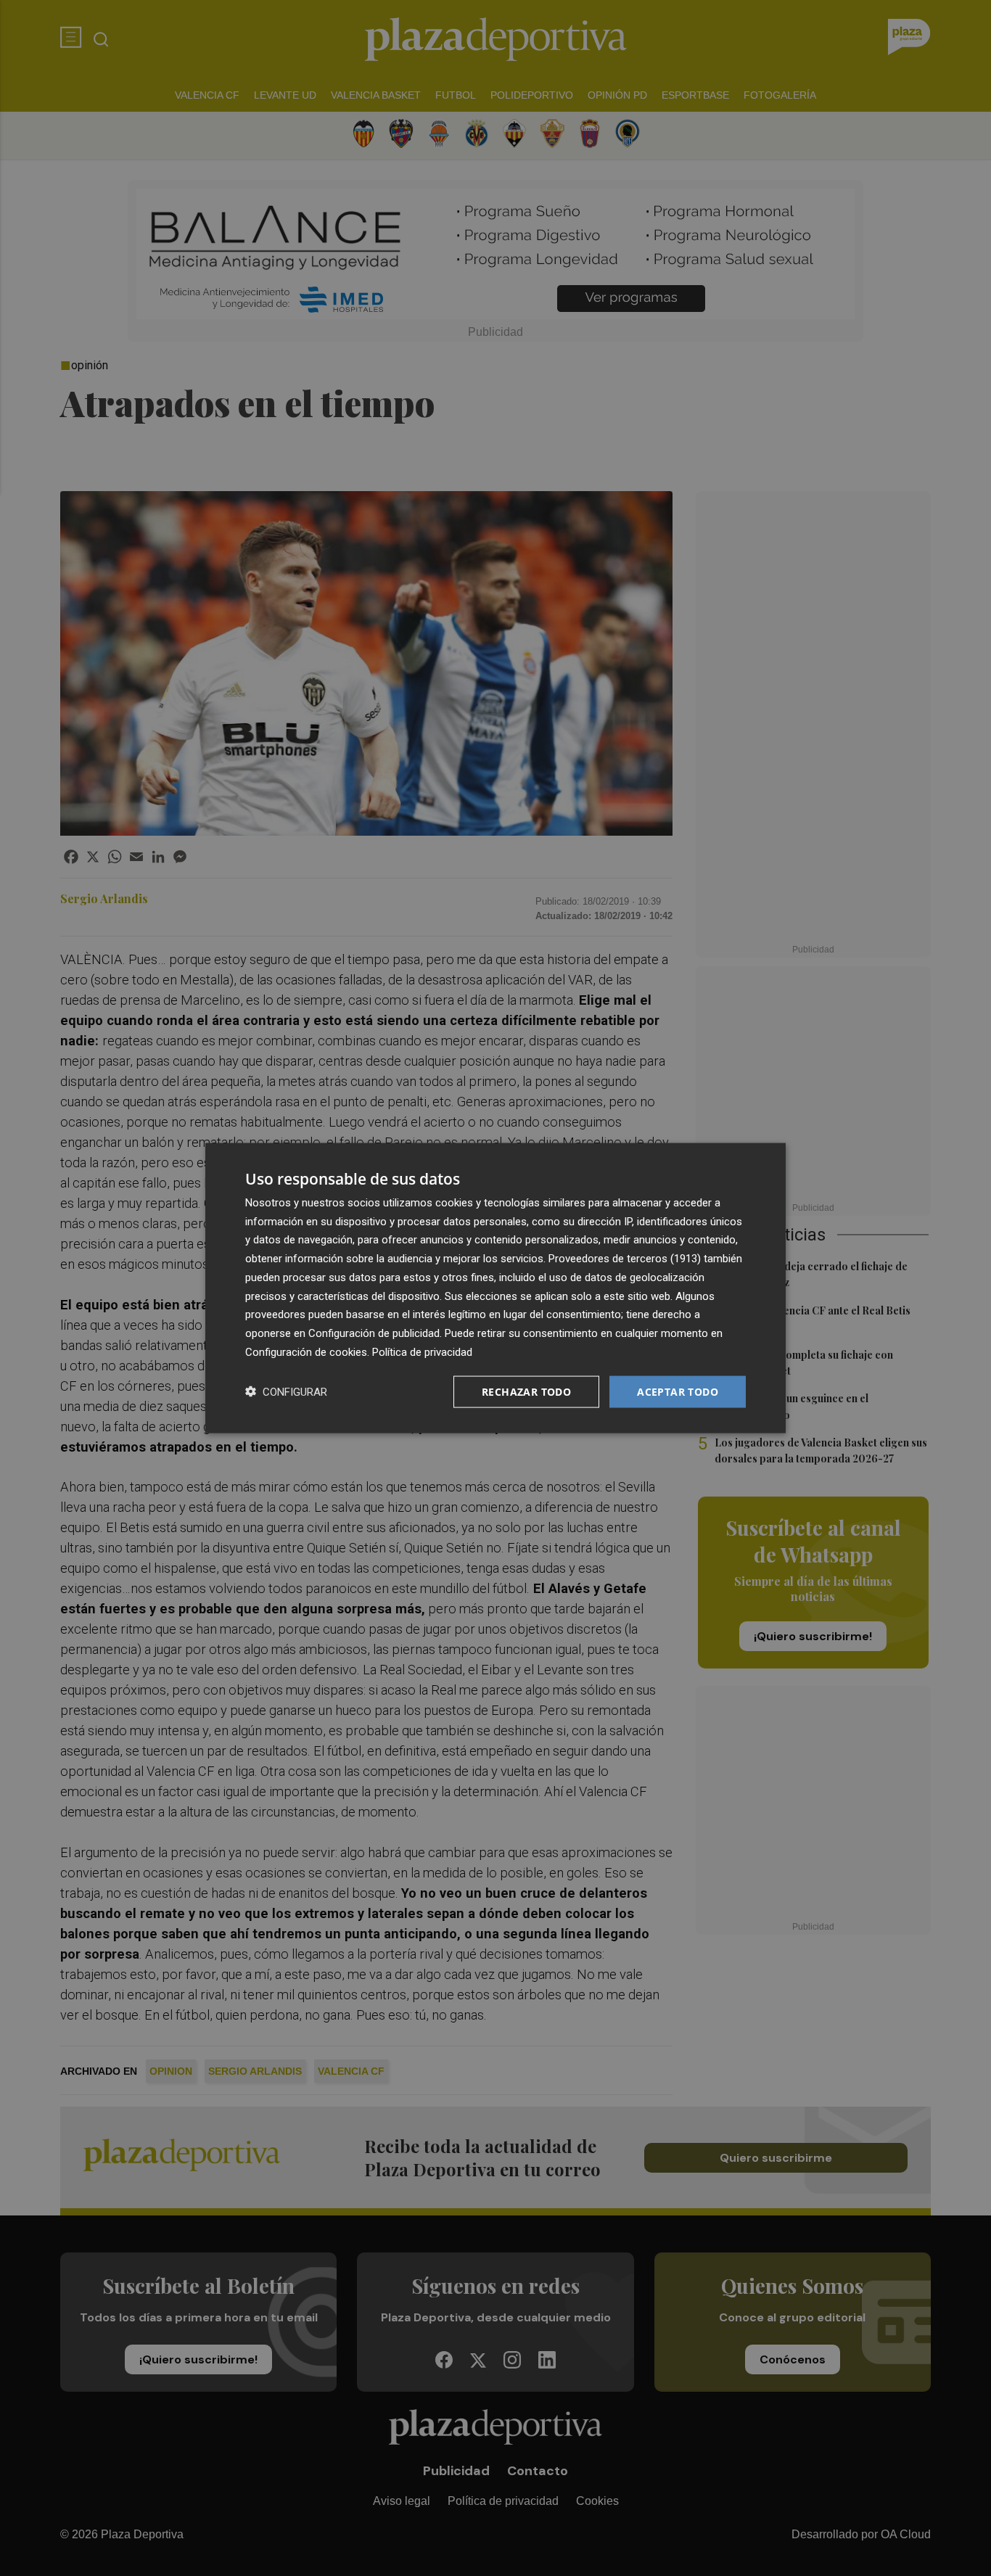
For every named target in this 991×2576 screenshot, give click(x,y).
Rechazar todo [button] (526, 1391)
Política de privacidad (422, 1351)
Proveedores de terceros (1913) (625, 1259)
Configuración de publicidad (374, 1333)
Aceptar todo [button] (678, 1391)
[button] (286, 1392)
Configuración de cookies (306, 1351)
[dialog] (495, 1288)
